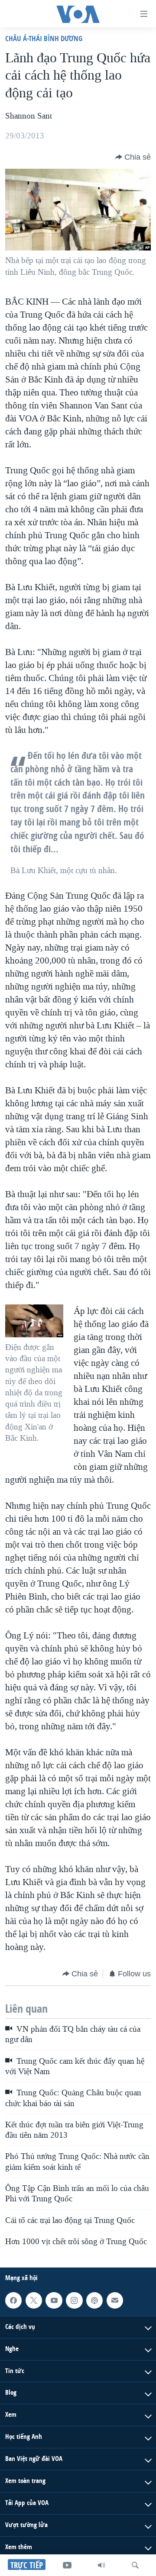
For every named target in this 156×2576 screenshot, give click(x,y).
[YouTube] (67, 2565)
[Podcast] (94, 2300)
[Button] (133, 157)
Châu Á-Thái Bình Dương (44, 38)
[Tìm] (135, 2565)
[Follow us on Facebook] (13, 2300)
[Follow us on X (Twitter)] (34, 2300)
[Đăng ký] (115, 2300)
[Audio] (101, 2565)
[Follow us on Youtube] (54, 2300)
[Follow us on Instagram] (74, 2300)
